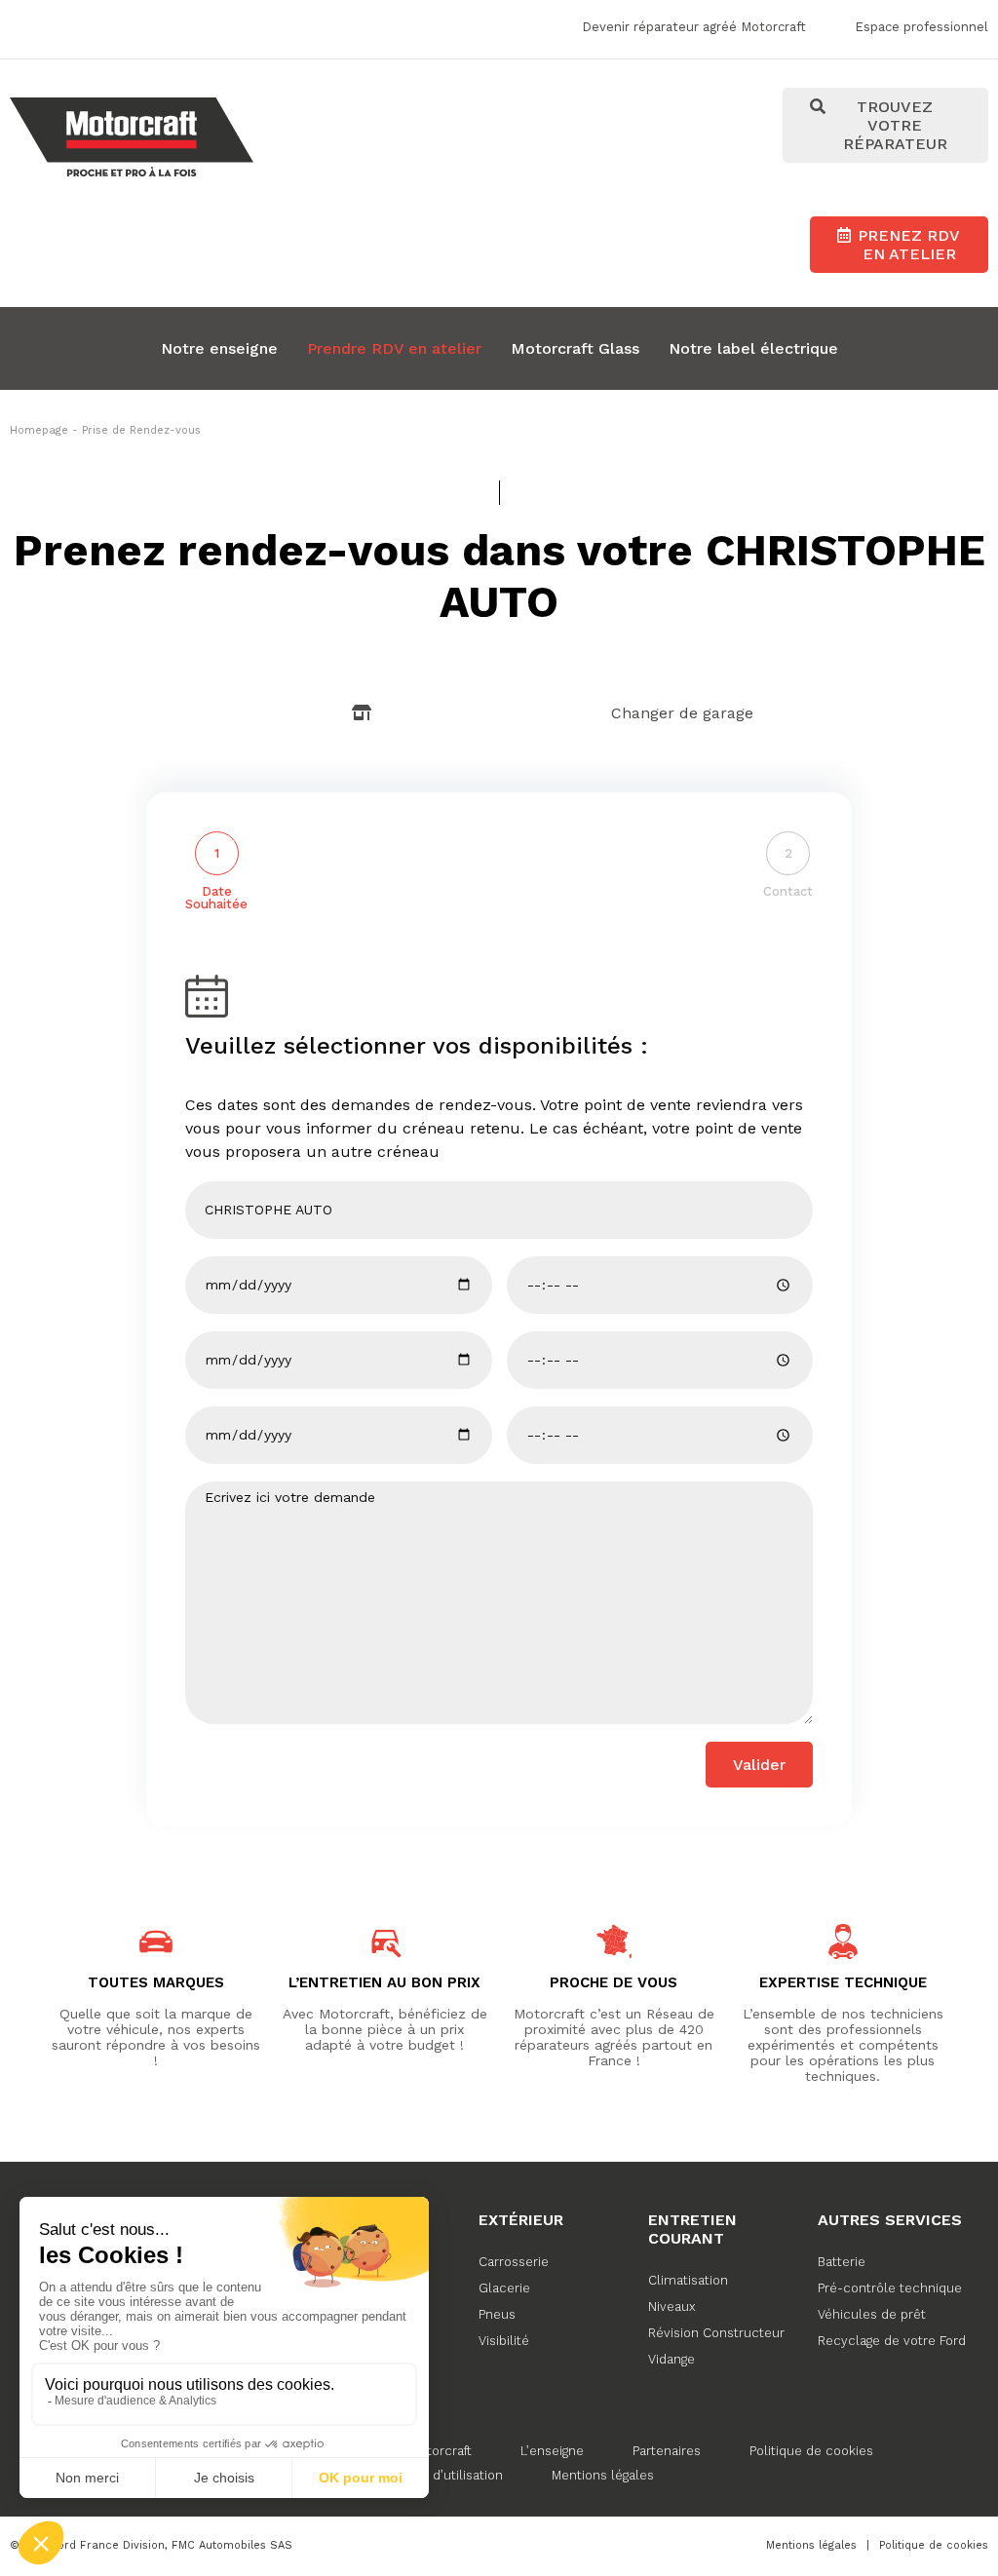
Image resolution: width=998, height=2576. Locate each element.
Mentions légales (603, 2475)
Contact (788, 891)
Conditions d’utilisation (433, 2475)
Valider (759, 1765)
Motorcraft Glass (575, 348)
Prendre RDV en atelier (394, 348)
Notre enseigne (219, 348)
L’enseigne (552, 2451)
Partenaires (667, 2451)
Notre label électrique (753, 348)
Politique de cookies (811, 2451)
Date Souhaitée (216, 898)
